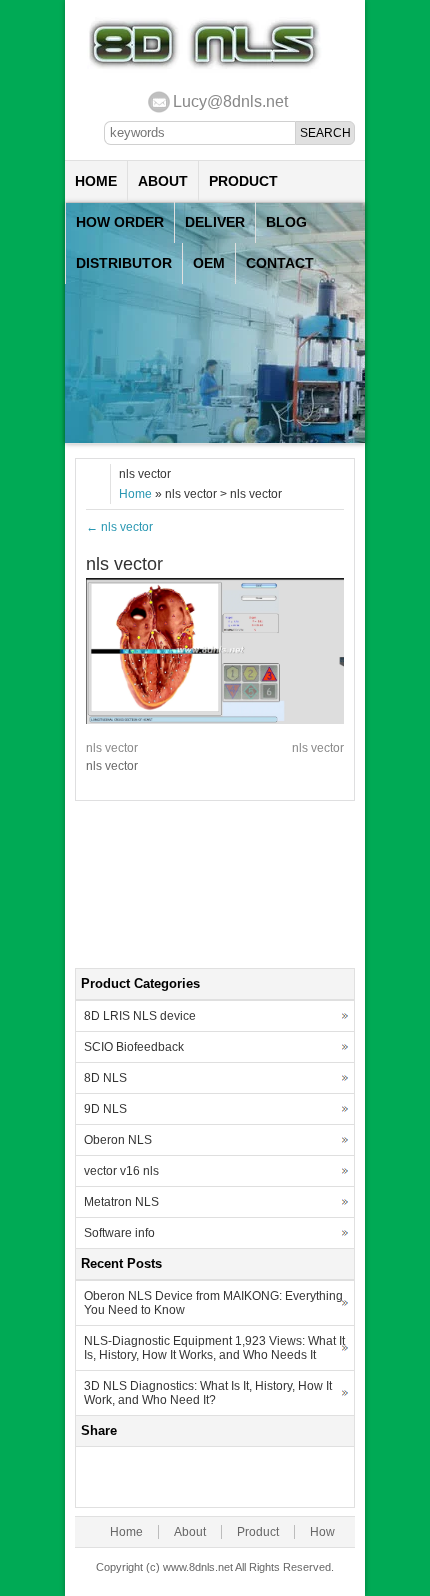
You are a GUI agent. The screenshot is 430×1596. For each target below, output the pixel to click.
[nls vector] (215, 720)
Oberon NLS (118, 1140)
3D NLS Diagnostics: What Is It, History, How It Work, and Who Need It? (208, 1393)
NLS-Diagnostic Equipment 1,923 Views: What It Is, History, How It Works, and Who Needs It (214, 1348)
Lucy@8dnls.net (230, 101)
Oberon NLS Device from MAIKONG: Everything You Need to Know (213, 1303)
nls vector (119, 527)
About (163, 181)
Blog (286, 222)
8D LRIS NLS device (140, 1016)
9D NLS (105, 1109)
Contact (280, 263)
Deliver (215, 222)
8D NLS (105, 1078)
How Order (120, 222)
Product (243, 181)
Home (96, 181)
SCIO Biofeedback (134, 1047)
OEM (209, 263)
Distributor (124, 263)
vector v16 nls (121, 1171)
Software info (119, 1233)
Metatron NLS (121, 1202)
